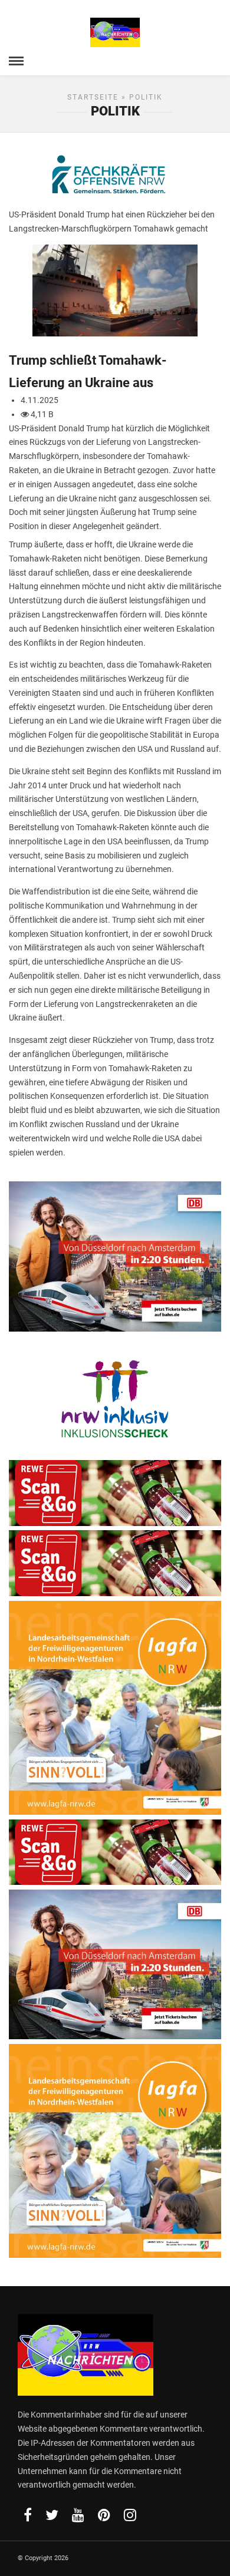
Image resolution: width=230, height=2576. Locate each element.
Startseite (93, 97)
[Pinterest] (104, 2515)
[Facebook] (28, 2515)
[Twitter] (52, 2515)
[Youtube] (78, 2515)
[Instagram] (130, 2515)
